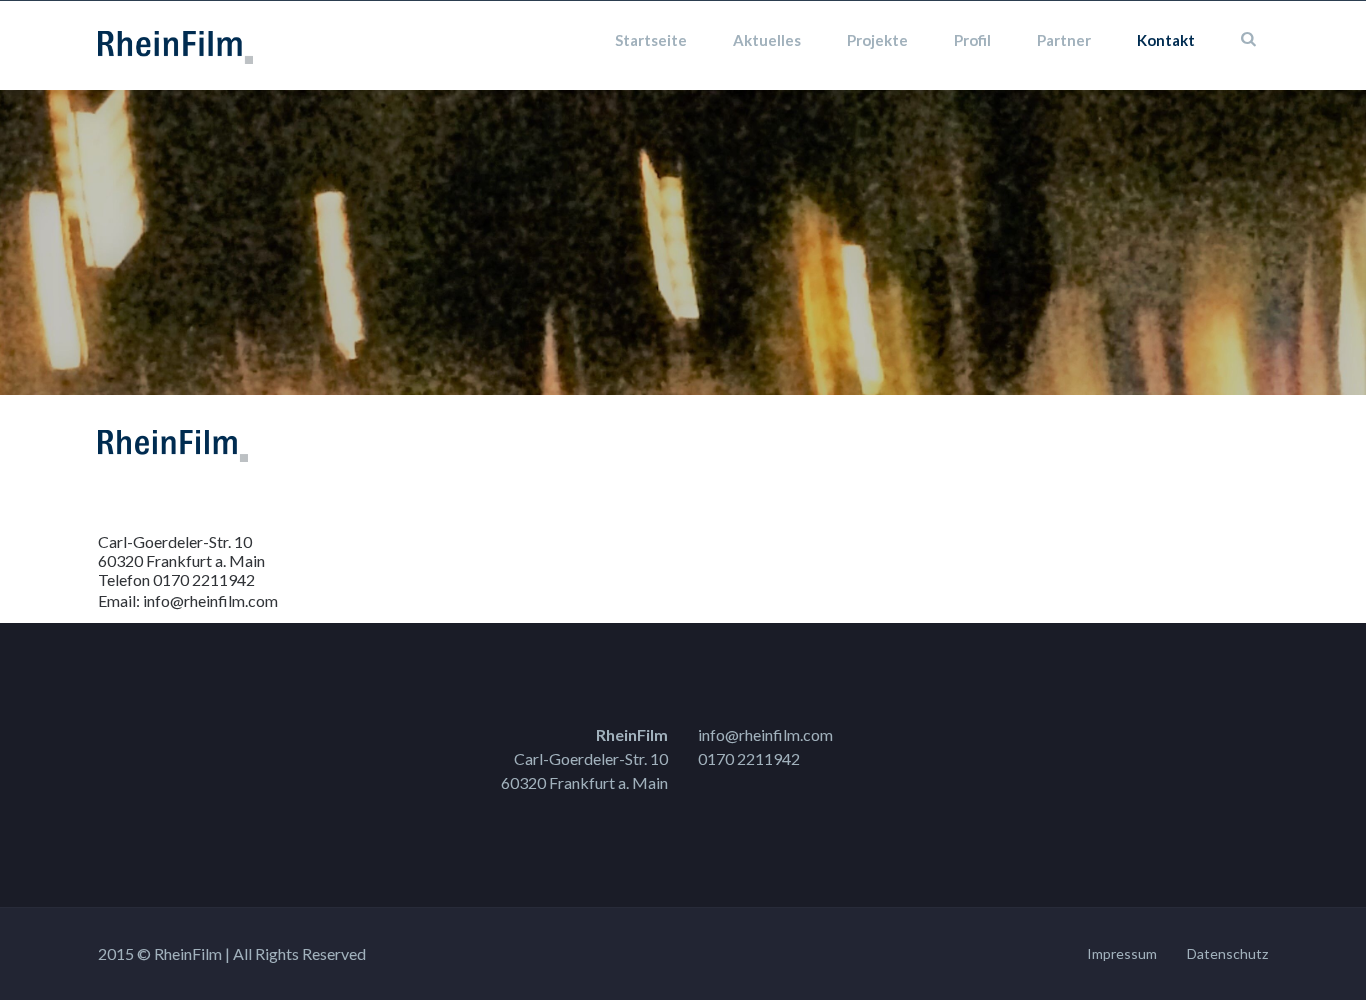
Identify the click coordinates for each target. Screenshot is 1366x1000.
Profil (972, 40)
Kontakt (1166, 40)
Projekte (877, 40)
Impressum (1122, 953)
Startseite (651, 40)
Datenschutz (1227, 953)
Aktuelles (767, 40)
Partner (1064, 40)
